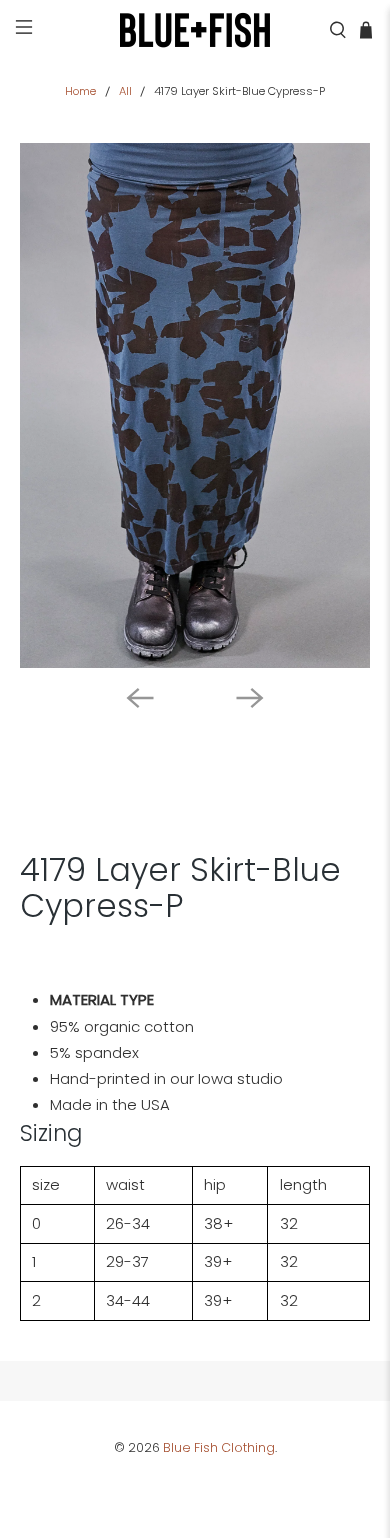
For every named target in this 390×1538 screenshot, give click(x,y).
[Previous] (140, 698)
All (125, 91)
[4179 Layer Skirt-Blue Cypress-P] (195, 406)
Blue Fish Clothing (219, 1447)
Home (80, 91)
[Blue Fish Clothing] (195, 30)
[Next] (250, 698)
